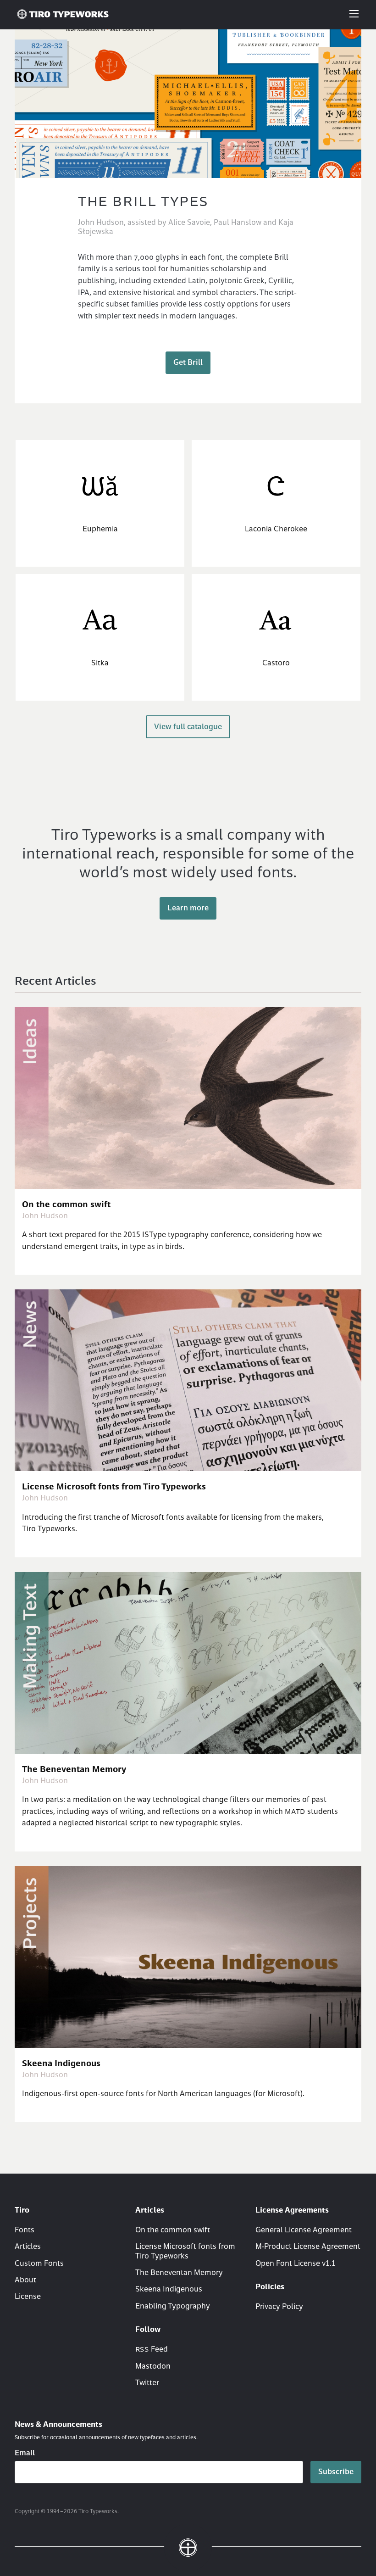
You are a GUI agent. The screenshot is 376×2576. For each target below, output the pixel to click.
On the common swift (173, 2230)
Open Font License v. (296, 2264)
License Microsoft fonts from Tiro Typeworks (185, 2251)
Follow (148, 2330)
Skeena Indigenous (169, 2289)
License (28, 2297)
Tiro (22, 2211)
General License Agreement (304, 2230)
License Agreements (292, 2211)
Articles (28, 2247)
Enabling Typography (173, 2306)
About (25, 2280)
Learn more (188, 908)
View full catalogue (188, 727)
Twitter (147, 2383)
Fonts (25, 2230)
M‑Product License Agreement (308, 2247)
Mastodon (153, 2367)
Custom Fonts (39, 2264)
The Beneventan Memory (179, 2273)
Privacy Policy (279, 2307)
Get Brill (188, 363)
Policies (270, 2287)
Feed (152, 2350)
